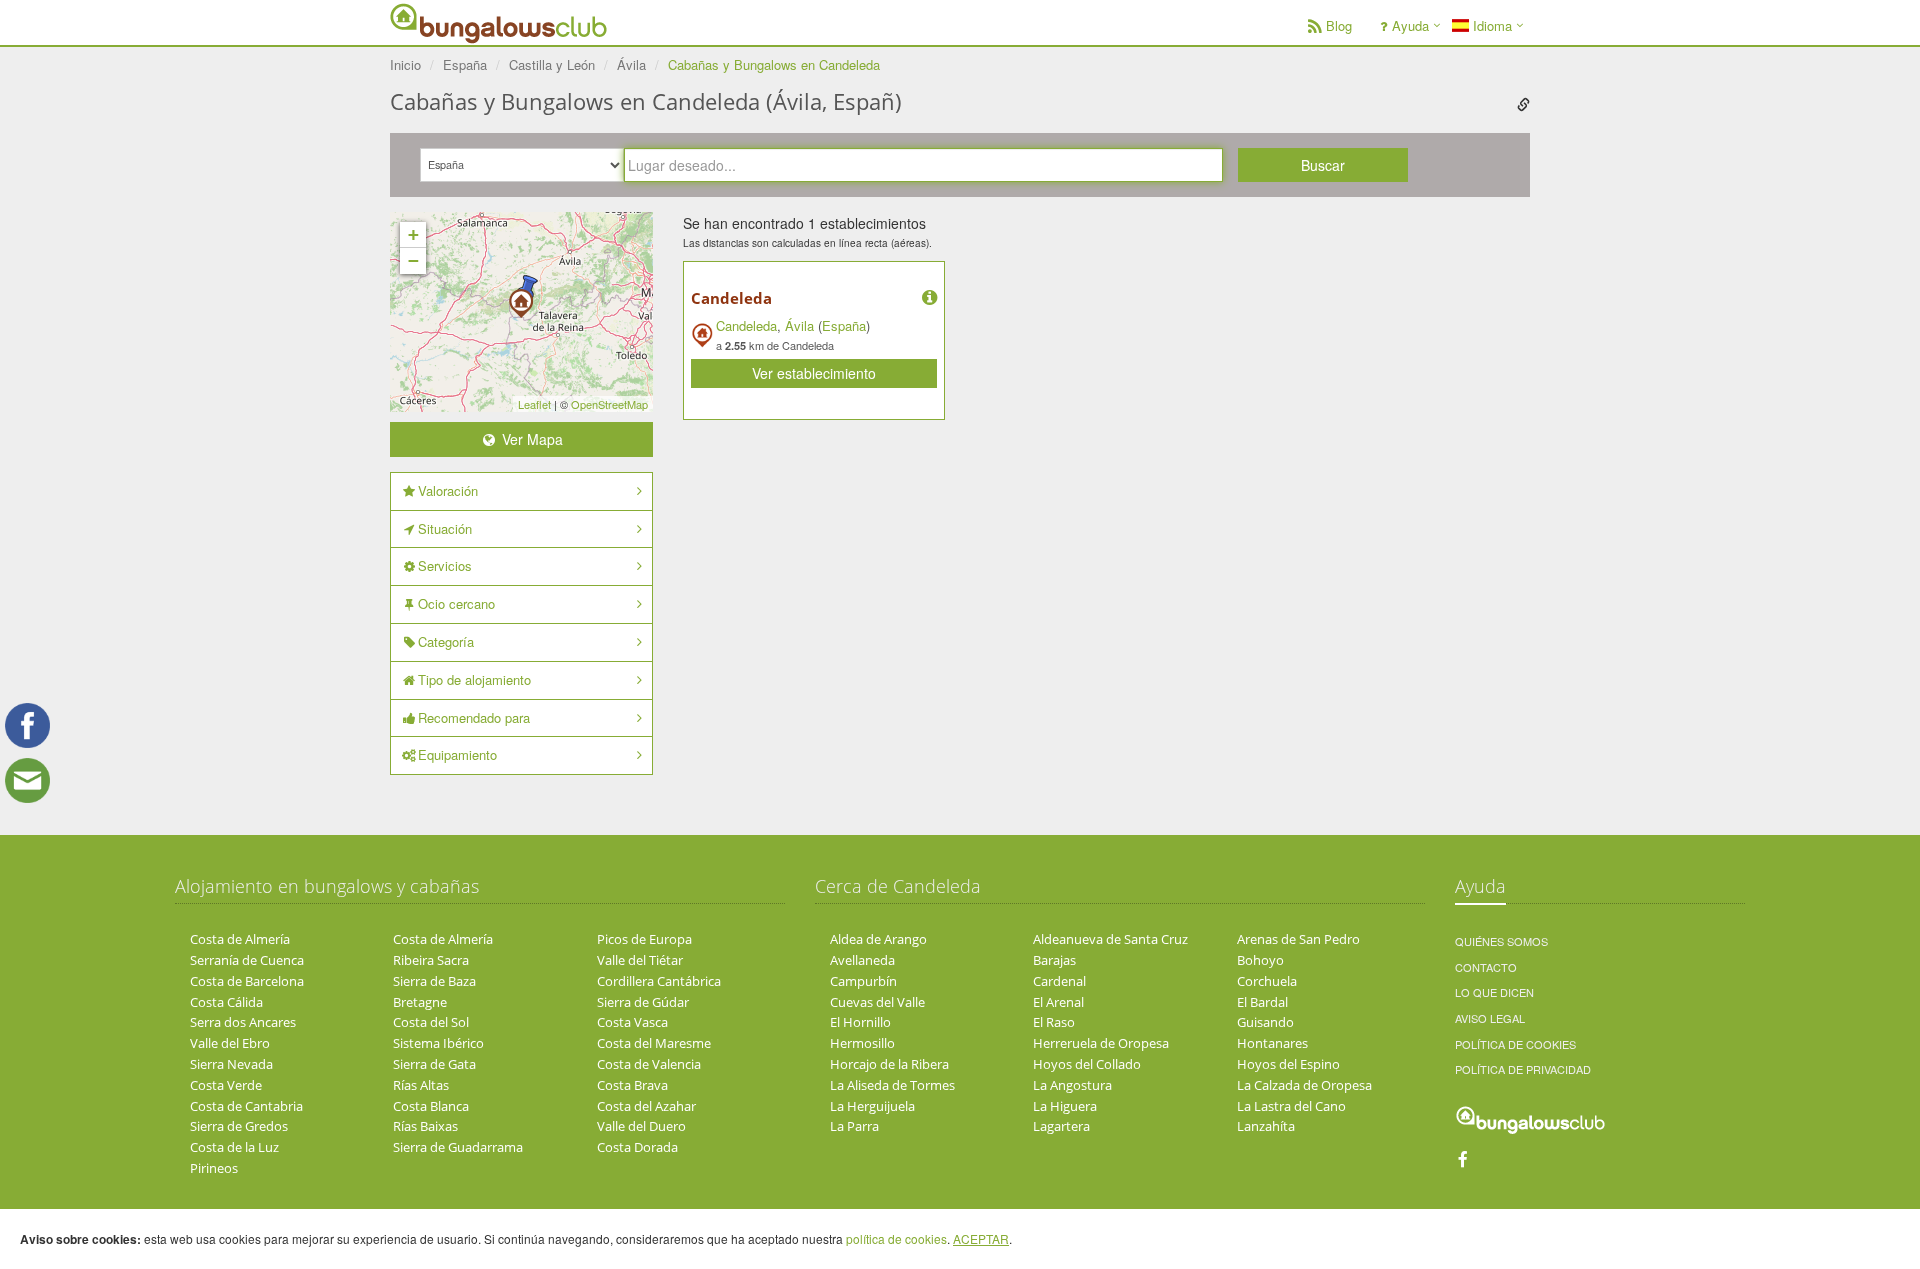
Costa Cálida (226, 1002)
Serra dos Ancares (243, 1022)
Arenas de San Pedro (1298, 939)
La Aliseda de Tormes (892, 1085)
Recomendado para (474, 717)
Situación (445, 528)
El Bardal (1262, 1002)
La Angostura (1072, 1085)
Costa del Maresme (654, 1043)
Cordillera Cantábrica (659, 981)
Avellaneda (862, 960)
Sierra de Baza (434, 981)
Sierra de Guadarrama (458, 1147)
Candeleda (731, 298)
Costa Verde (226, 1085)
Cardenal (1059, 981)
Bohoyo (1260, 960)
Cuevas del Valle (877, 1002)
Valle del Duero (641, 1126)
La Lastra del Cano (1291, 1106)
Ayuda (1410, 25)
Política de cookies (1515, 1044)
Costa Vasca (632, 1022)
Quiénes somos (1501, 941)
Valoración (448, 490)
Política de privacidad (1523, 1069)
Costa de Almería (240, 939)
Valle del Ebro (230, 1043)
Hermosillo (862, 1043)
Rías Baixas (425, 1126)
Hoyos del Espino (1288, 1064)
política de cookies (896, 1238)
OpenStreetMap (609, 404)
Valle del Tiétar (640, 960)
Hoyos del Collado (1087, 1064)
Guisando (1265, 1022)
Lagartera (1061, 1126)
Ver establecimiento (814, 373)
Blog (1339, 25)
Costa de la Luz (234, 1147)
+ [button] (413, 234)
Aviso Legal (1490, 1018)
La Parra (854, 1126)
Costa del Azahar (646, 1106)
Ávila (799, 325)
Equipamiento (457, 754)
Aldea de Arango (878, 939)
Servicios (445, 565)
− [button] (413, 260)
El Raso (1054, 1022)
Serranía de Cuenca (247, 960)
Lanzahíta (1266, 1126)
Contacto (1486, 967)
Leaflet (534, 404)
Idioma (1490, 25)
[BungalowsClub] (440, 22)
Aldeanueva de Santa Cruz (1110, 939)
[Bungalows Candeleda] (521, 297)
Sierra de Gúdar (643, 1002)
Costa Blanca (431, 1106)
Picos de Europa (644, 939)
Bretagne (420, 1002)
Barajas (1054, 960)
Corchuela (1267, 981)
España (844, 325)
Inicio (405, 64)
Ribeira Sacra (431, 960)
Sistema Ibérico (438, 1043)
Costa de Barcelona (247, 981)
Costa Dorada (637, 1147)
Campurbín (863, 981)
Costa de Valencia (649, 1064)
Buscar (1323, 165)
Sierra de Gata (434, 1064)
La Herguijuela (872, 1106)
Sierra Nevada (231, 1064)
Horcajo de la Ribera (889, 1064)
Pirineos (214, 1168)
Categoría (446, 641)
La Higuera (1065, 1106)
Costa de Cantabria (246, 1106)
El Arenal (1058, 1002)
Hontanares (1272, 1043)
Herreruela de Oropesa (1101, 1043)
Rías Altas (421, 1085)
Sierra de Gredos (239, 1126)
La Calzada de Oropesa (1304, 1085)
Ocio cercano (456, 603)
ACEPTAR (981, 1238)
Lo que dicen (1494, 992)
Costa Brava (632, 1085)
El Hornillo (860, 1022)
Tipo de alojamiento (474, 679)
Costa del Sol (431, 1022)
